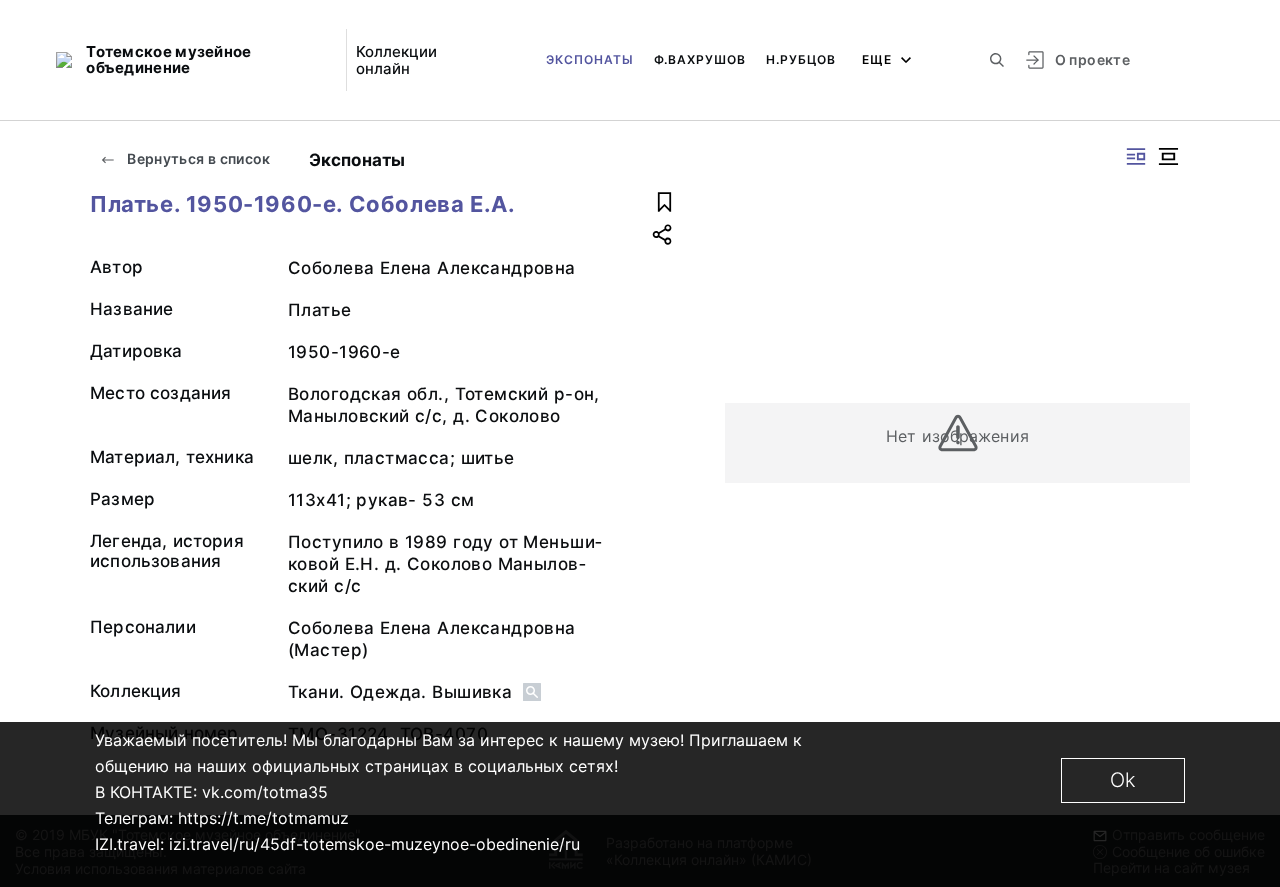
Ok (1123, 780)
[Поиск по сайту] (997, 60)
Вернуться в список (197, 158)
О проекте (1092, 59)
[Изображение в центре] (1168, 156)
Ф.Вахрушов (700, 59)
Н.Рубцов (801, 59)
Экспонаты (590, 59)
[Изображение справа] (1136, 156)
